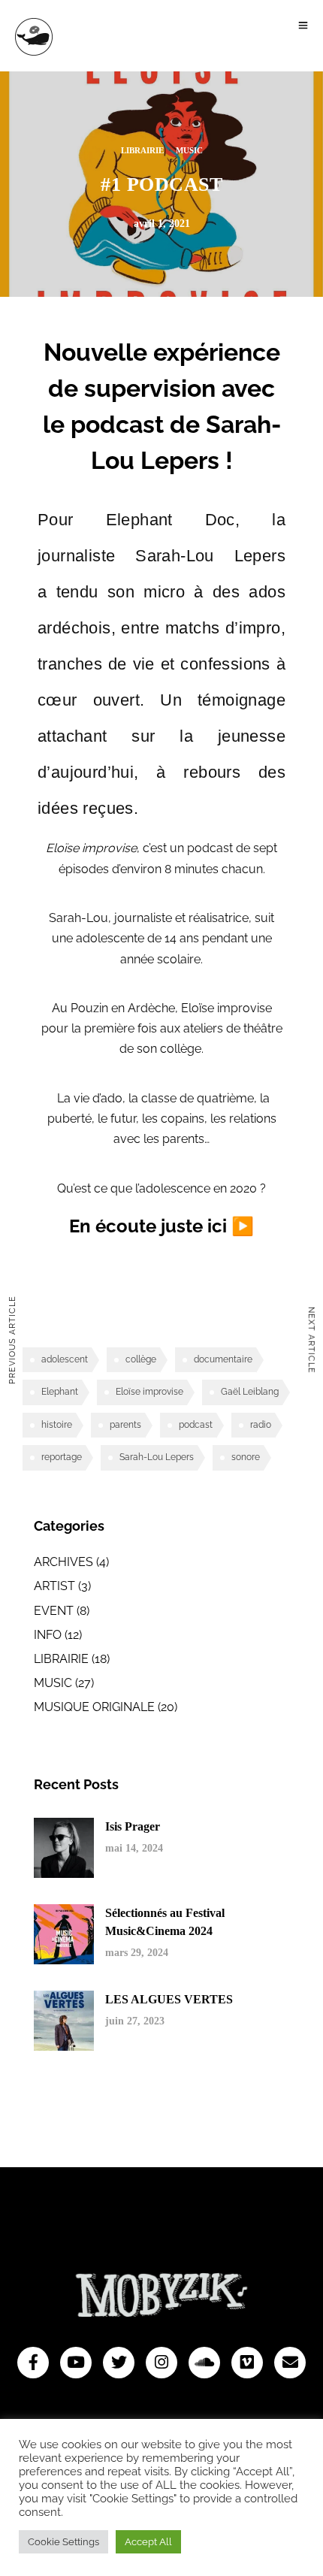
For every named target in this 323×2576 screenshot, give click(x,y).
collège (141, 1359)
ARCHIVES (63, 1562)
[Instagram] (161, 2363)
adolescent (65, 1359)
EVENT (54, 1611)
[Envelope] (290, 2363)
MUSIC (189, 150)
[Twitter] (119, 2363)
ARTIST (54, 1586)
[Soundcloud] (204, 2363)
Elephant (60, 1392)
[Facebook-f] (33, 2363)
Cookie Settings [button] (63, 2542)
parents (125, 1425)
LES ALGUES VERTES (169, 1999)
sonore (246, 1457)
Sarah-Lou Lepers (157, 1457)
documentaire (223, 1359)
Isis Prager (133, 1826)
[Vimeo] (247, 2363)
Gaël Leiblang (250, 1392)
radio (261, 1425)
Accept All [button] (148, 2542)
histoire (57, 1425)
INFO (48, 1635)
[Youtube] (76, 2363)
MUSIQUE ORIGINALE (94, 1707)
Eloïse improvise (149, 1392)
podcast (196, 1425)
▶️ (243, 1226)
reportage (62, 1457)
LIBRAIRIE (142, 150)
